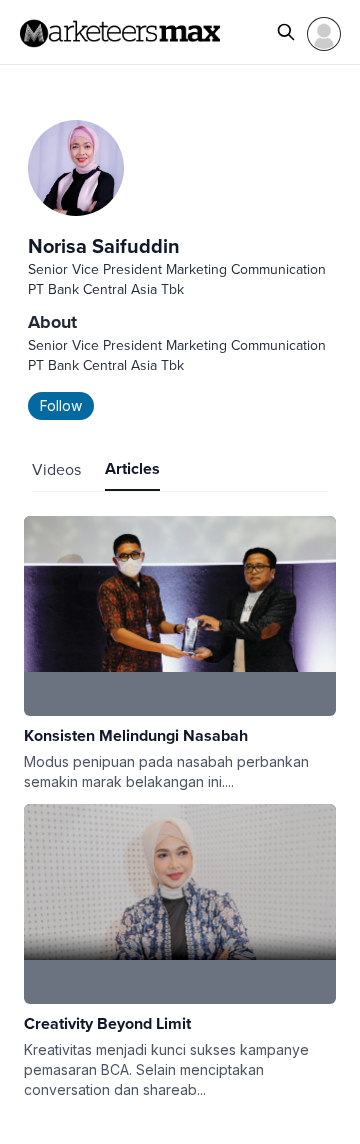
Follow (61, 405)
